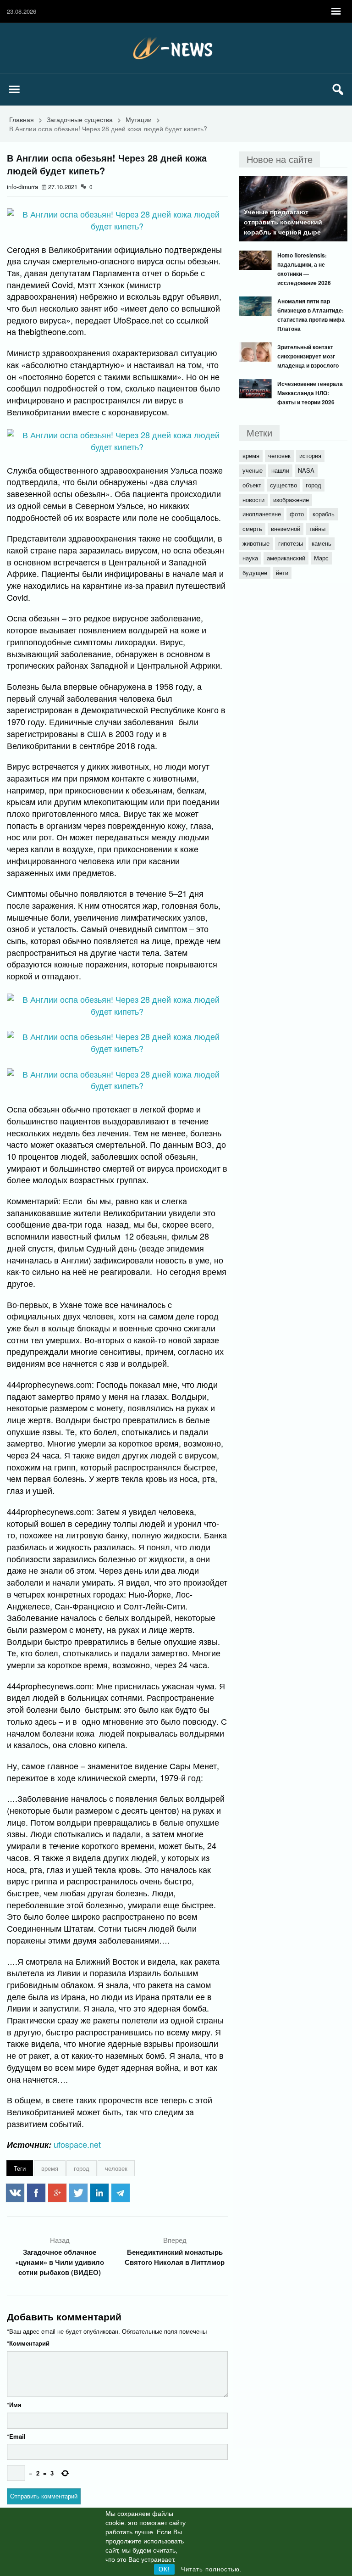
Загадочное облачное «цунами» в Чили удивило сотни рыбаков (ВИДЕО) (60, 2262)
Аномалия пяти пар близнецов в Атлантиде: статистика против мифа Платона (311, 315)
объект (252, 485)
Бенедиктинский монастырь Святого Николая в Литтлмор (175, 2257)
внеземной (286, 528)
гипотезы (291, 543)
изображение (291, 500)
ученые (253, 470)
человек (116, 2168)
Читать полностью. (212, 2569)
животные (256, 543)
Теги (20, 2168)
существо (283, 485)
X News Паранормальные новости (176, 48)
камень (322, 543)
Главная (22, 119)
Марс (321, 558)
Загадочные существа (80, 119)
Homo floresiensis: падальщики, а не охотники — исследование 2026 (304, 269)
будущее (255, 573)
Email (16, 2436)
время (50, 2168)
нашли (280, 470)
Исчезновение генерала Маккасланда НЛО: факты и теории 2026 (310, 393)
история (310, 455)
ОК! (164, 2569)
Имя (14, 2405)
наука (250, 558)
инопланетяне (262, 514)
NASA (306, 470)
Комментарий (28, 2343)
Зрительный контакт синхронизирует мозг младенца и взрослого (308, 356)
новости (253, 500)
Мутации (139, 119)
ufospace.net (77, 2144)
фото (297, 514)
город (82, 2168)
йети (282, 573)
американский (286, 558)
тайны (317, 528)
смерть (252, 528)
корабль (324, 514)
